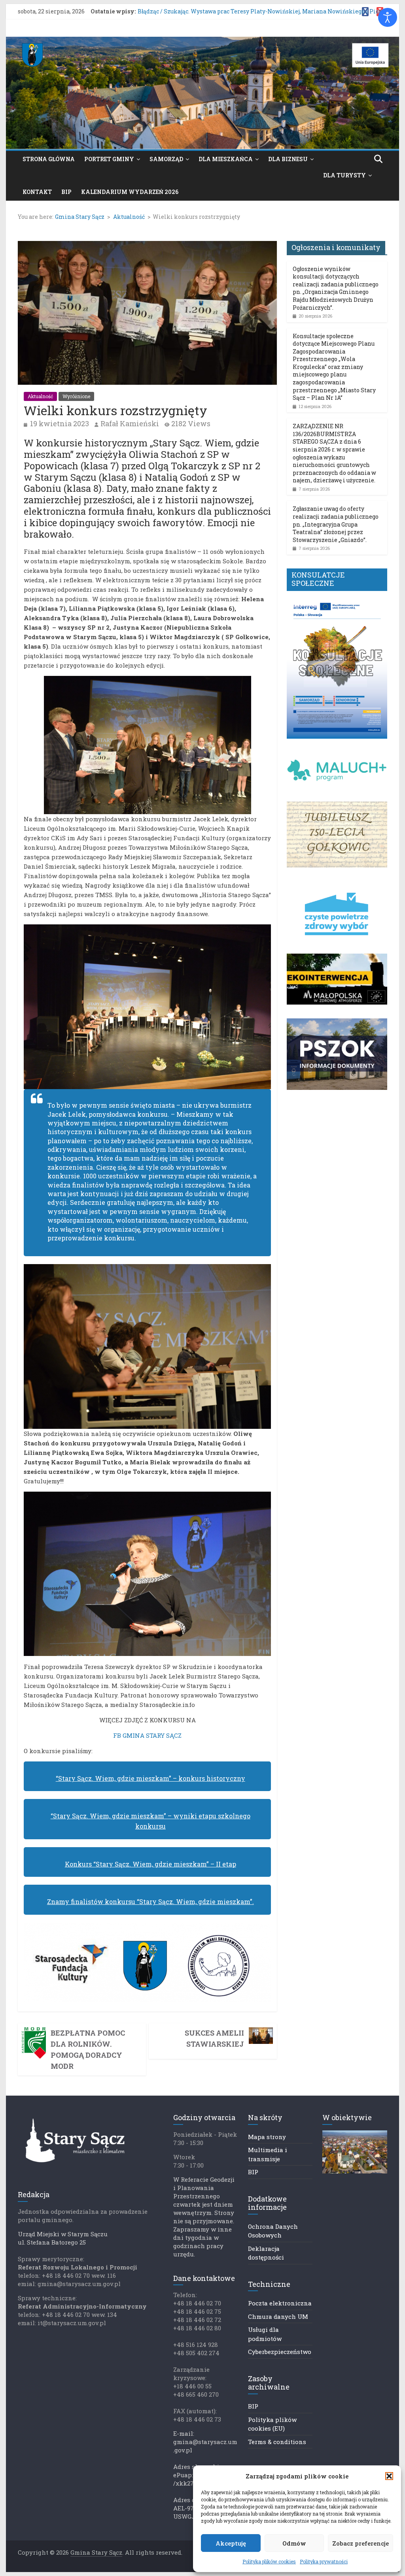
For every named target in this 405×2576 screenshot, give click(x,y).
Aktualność (40, 396)
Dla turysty (344, 175)
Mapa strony (267, 2137)
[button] (389, 2476)
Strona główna (49, 159)
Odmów (294, 2543)
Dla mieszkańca (226, 159)
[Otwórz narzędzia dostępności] (388, 17)
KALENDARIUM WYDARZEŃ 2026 (130, 192)
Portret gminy (109, 159)
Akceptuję (231, 2543)
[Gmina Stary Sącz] (202, 42)
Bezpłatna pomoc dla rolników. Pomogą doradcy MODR (88, 2049)
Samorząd (166, 159)
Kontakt (37, 192)
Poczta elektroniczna (280, 2303)
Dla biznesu (288, 159)
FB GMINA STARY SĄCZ (147, 1735)
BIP (66, 192)
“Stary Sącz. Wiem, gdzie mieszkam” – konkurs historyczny (150, 1778)
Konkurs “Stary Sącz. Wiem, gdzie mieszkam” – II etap (150, 1864)
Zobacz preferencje (361, 2543)
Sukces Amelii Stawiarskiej (214, 2038)
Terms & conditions (277, 2442)
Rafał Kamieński (130, 423)
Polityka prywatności (324, 2561)
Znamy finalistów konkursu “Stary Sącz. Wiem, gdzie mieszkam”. (150, 1901)
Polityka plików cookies (269, 2561)
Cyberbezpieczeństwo (280, 2352)
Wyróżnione (76, 396)
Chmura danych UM (278, 2316)
